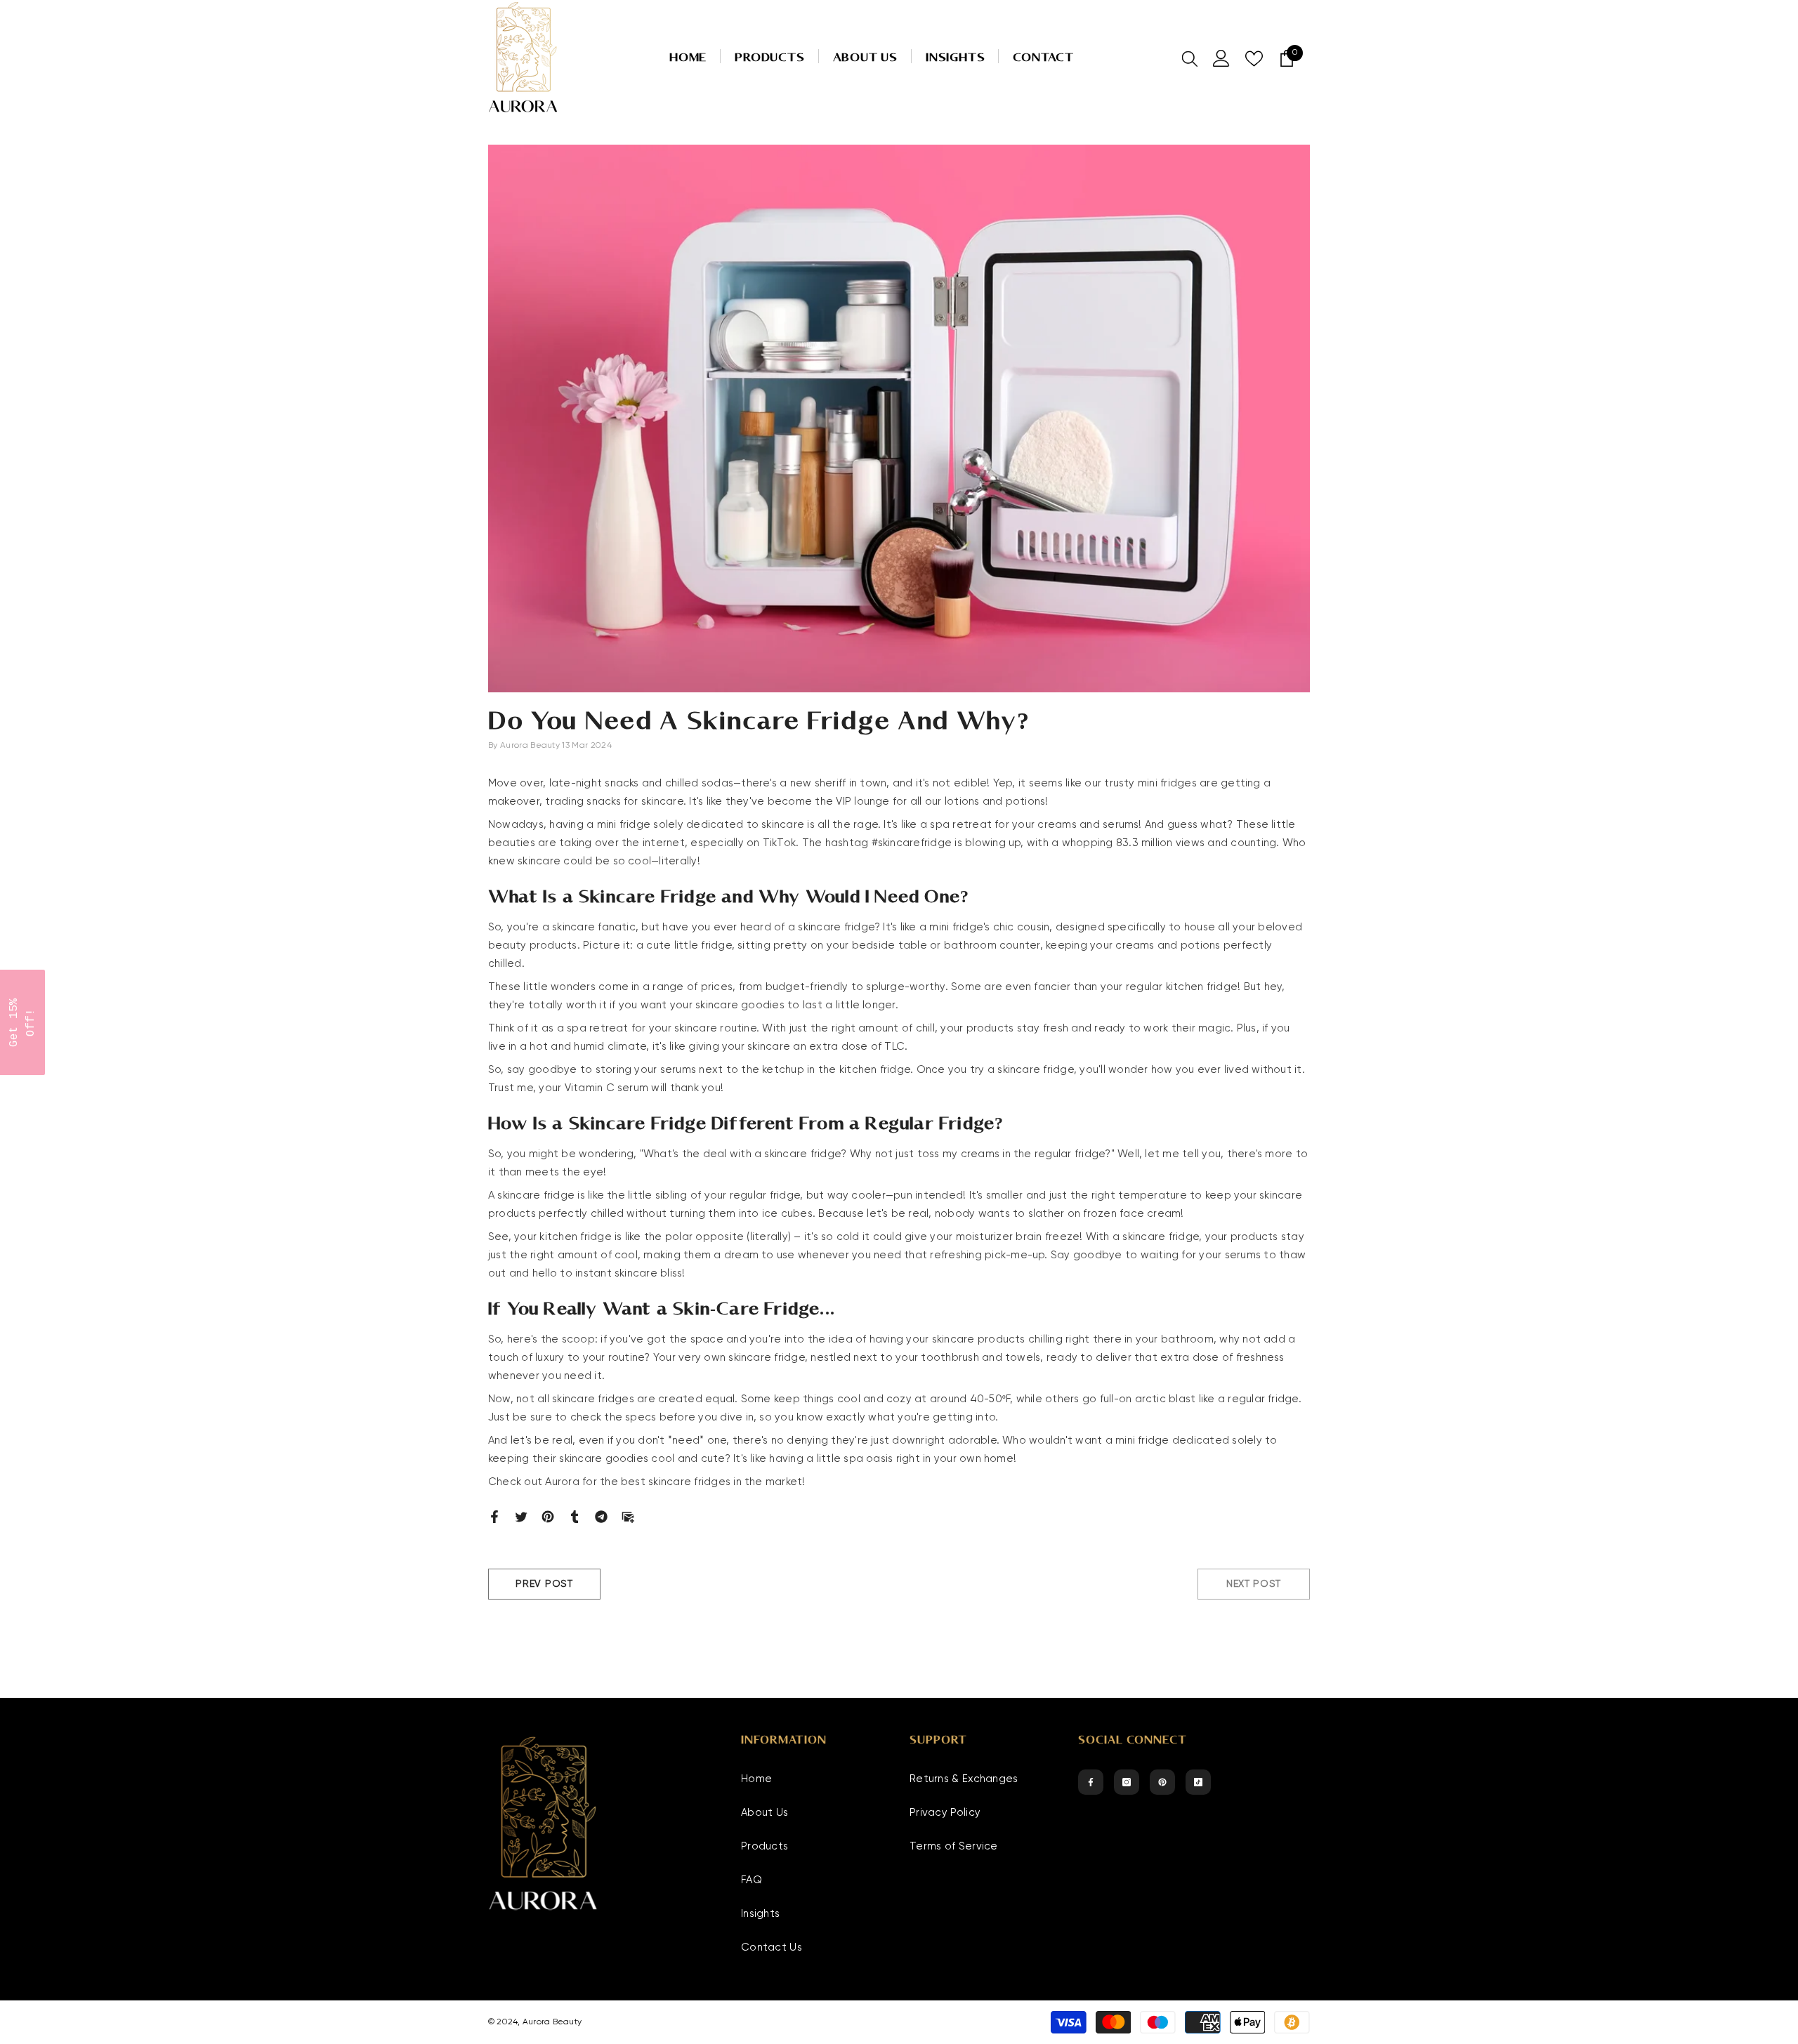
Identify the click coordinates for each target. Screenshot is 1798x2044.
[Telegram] (601, 1516)
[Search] (1190, 58)
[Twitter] (521, 1516)
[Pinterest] (548, 1516)
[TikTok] (1198, 1782)
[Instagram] (1127, 1782)
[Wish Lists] (1254, 59)
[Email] (628, 1516)
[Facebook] (494, 1516)
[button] (22, 1022)
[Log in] (1221, 58)
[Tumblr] (575, 1516)
